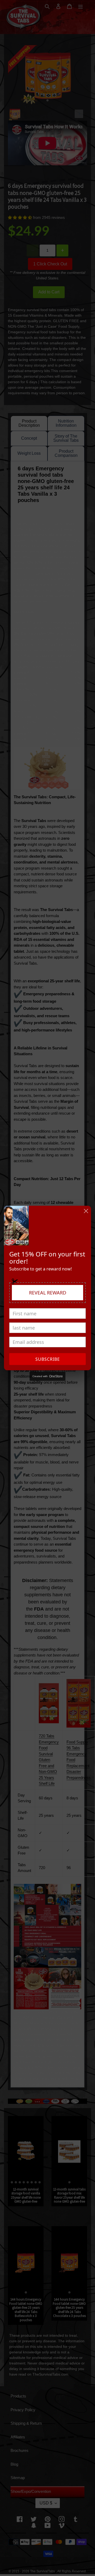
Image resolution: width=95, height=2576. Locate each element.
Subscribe (48, 1359)
